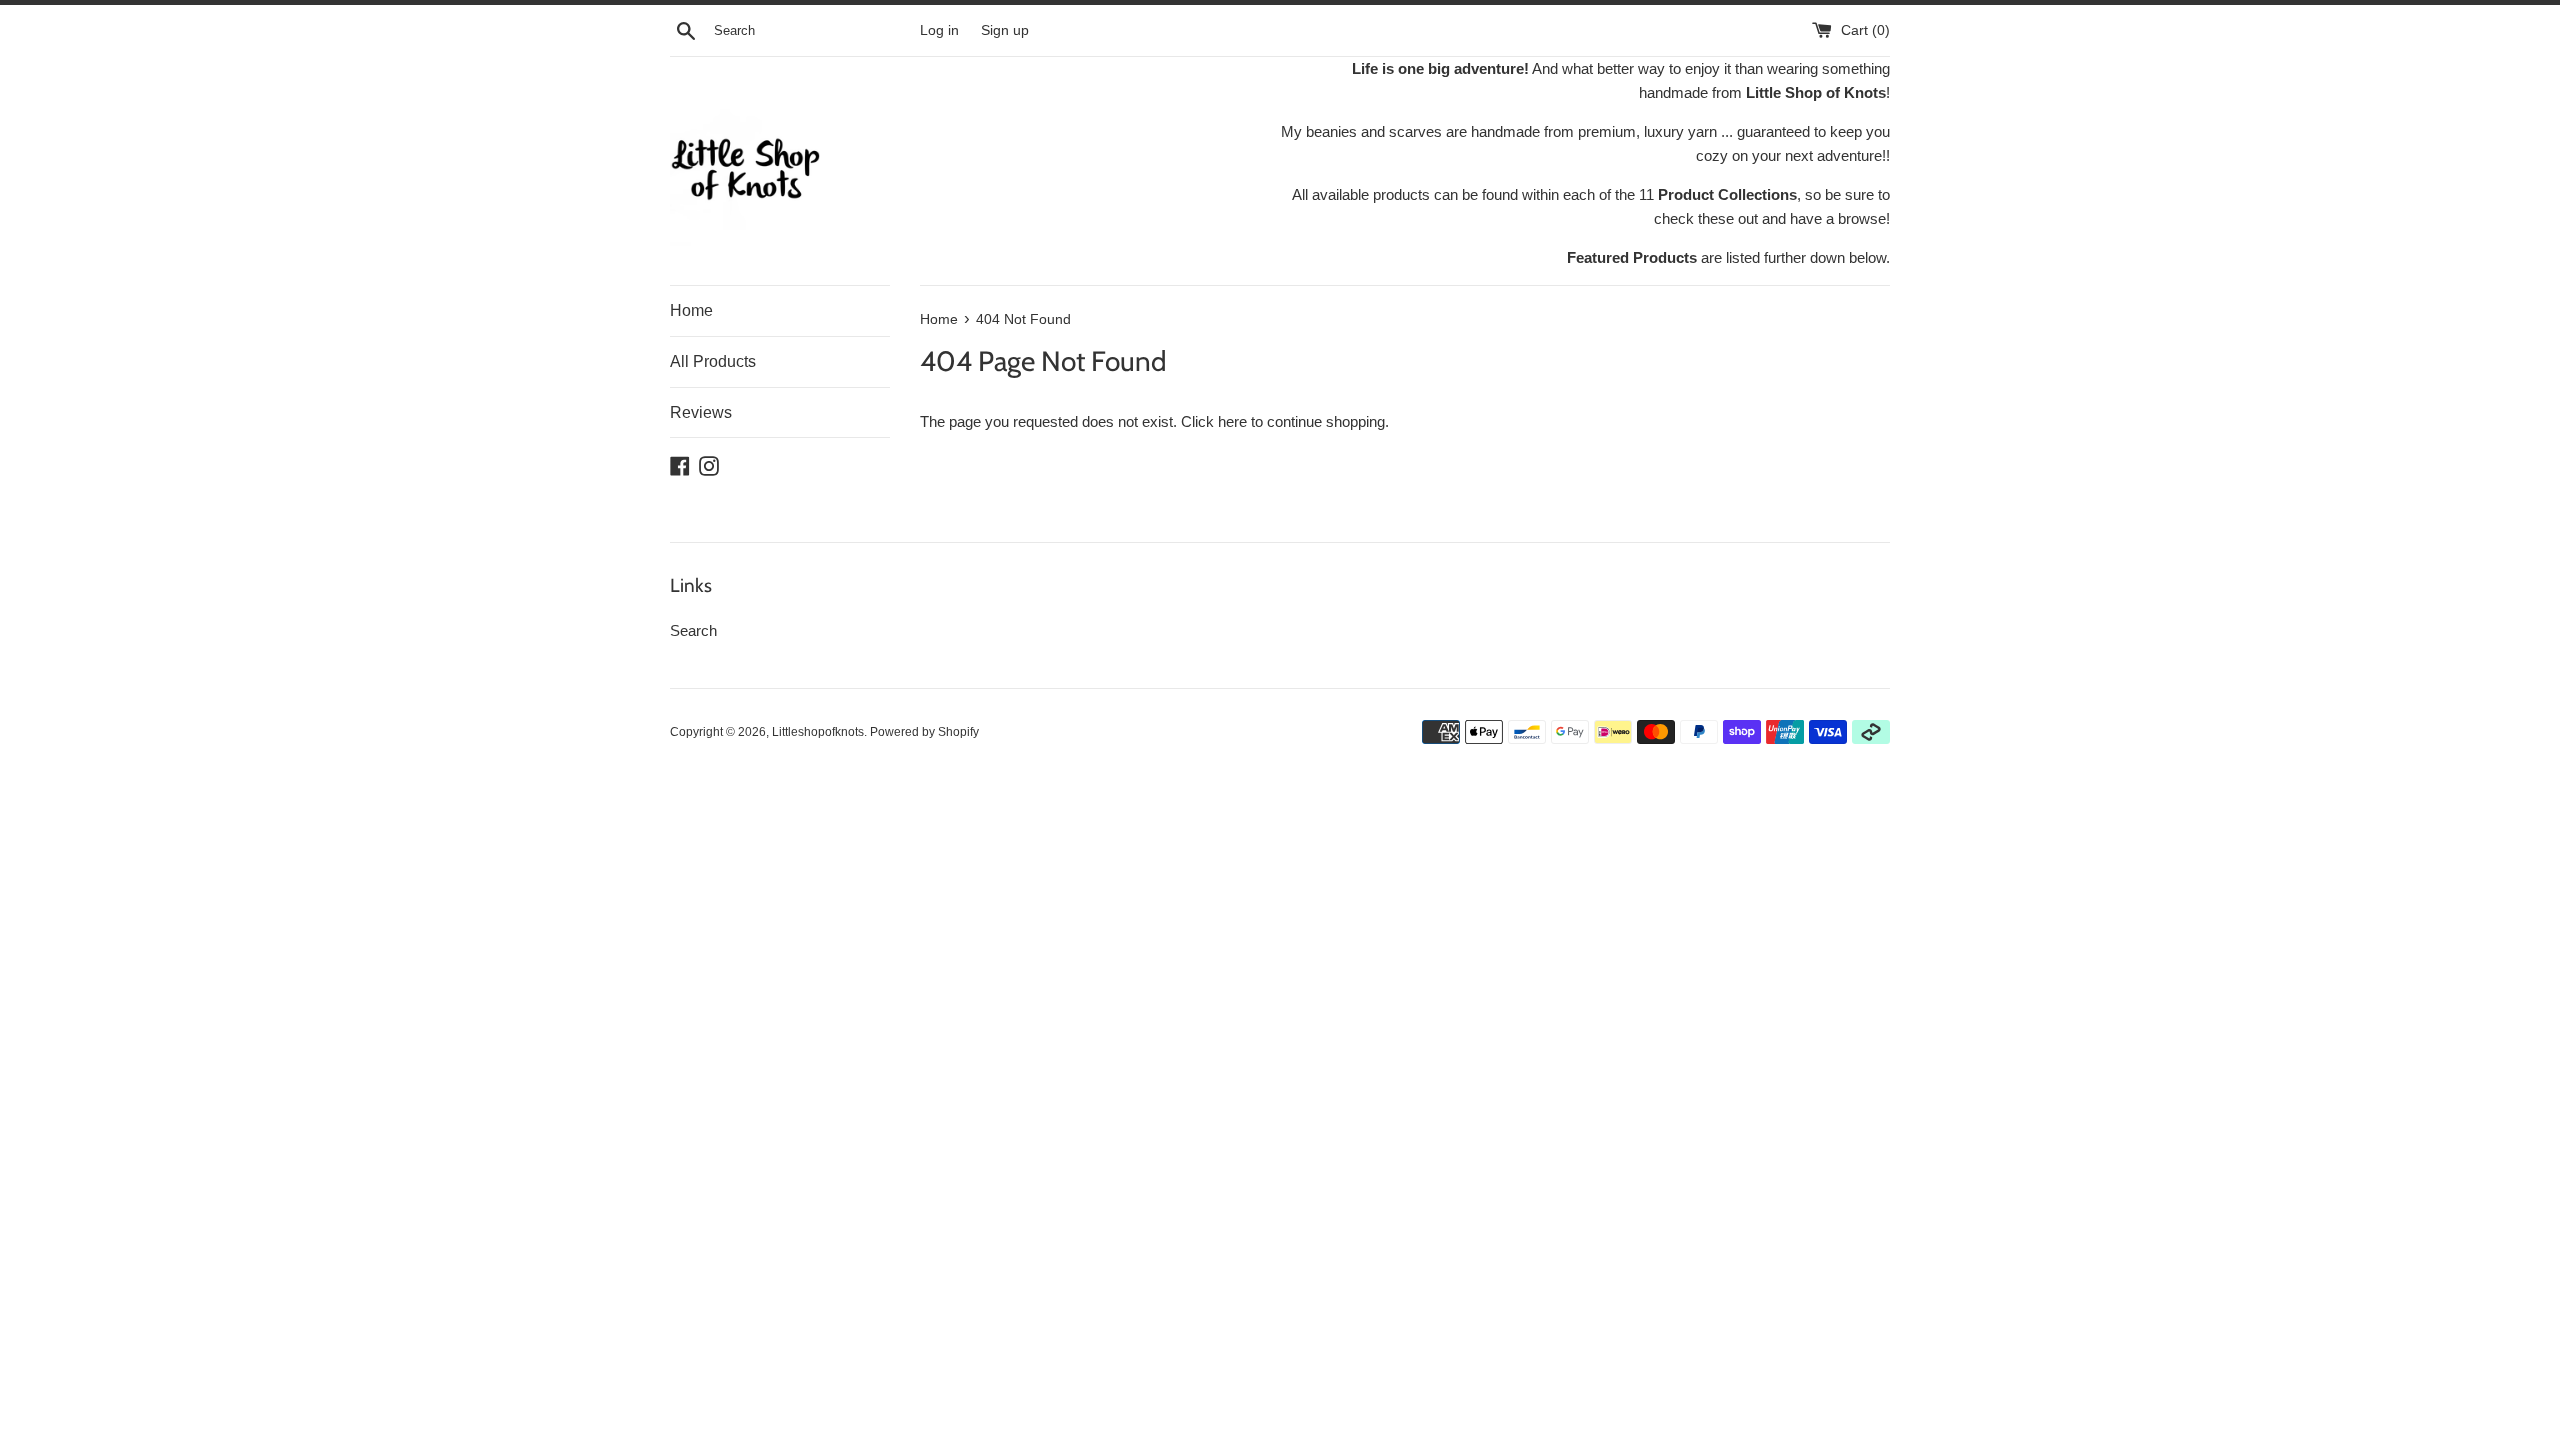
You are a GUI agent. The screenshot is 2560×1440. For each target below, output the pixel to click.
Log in (939, 30)
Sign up (1005, 30)
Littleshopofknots (818, 732)
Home (691, 310)
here (1232, 421)
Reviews (701, 412)
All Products (713, 361)
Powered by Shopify (924, 732)
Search (693, 630)
